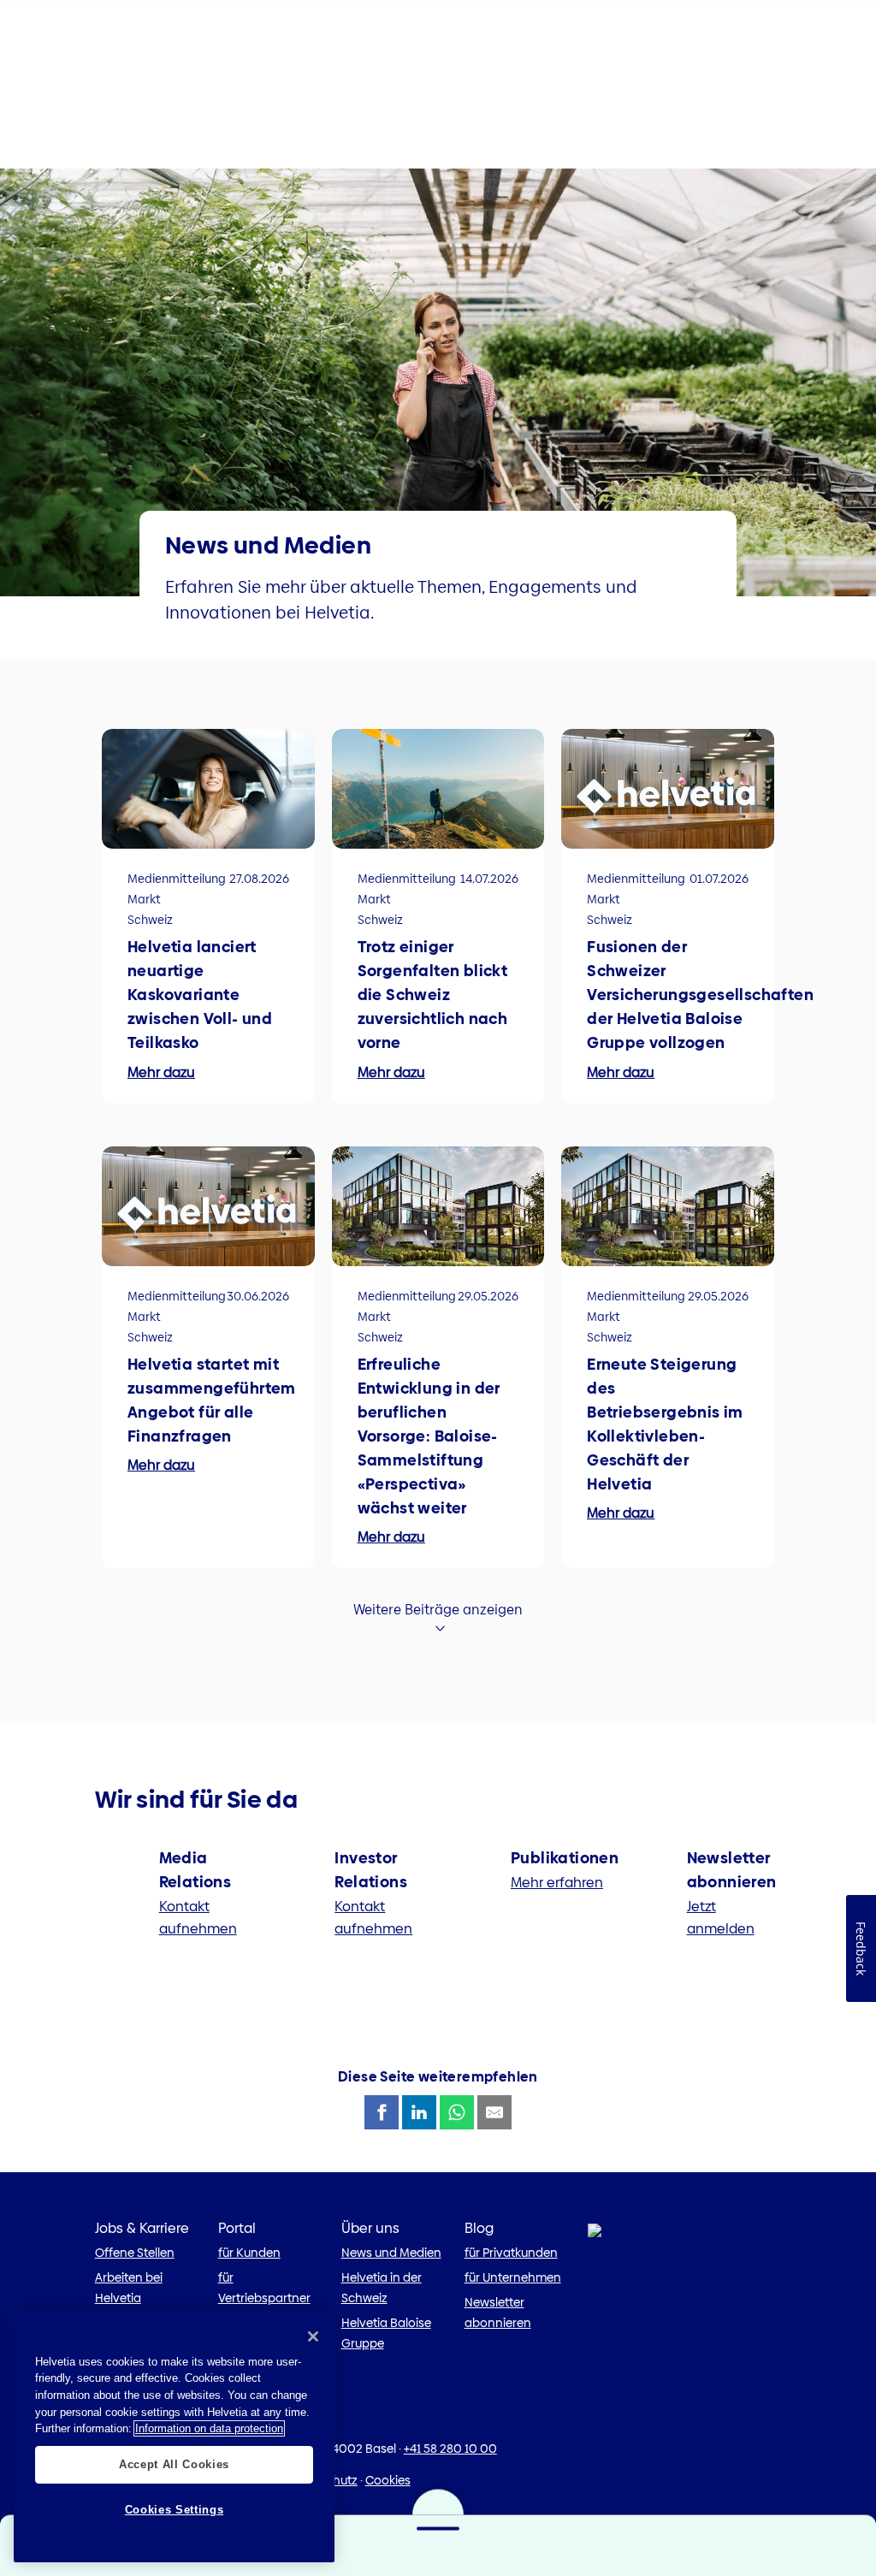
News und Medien (391, 2253)
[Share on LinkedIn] (419, 2112)
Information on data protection (209, 2428)
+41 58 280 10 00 (450, 2449)
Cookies (388, 2480)
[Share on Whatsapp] (457, 2112)
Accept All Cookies (174, 2464)
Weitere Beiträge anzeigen (438, 1610)
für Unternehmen (513, 2277)
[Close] (313, 2336)
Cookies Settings (175, 2510)
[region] (174, 2437)
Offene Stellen (135, 2253)
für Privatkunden (511, 2253)
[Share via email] (494, 2112)
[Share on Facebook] (382, 2112)
